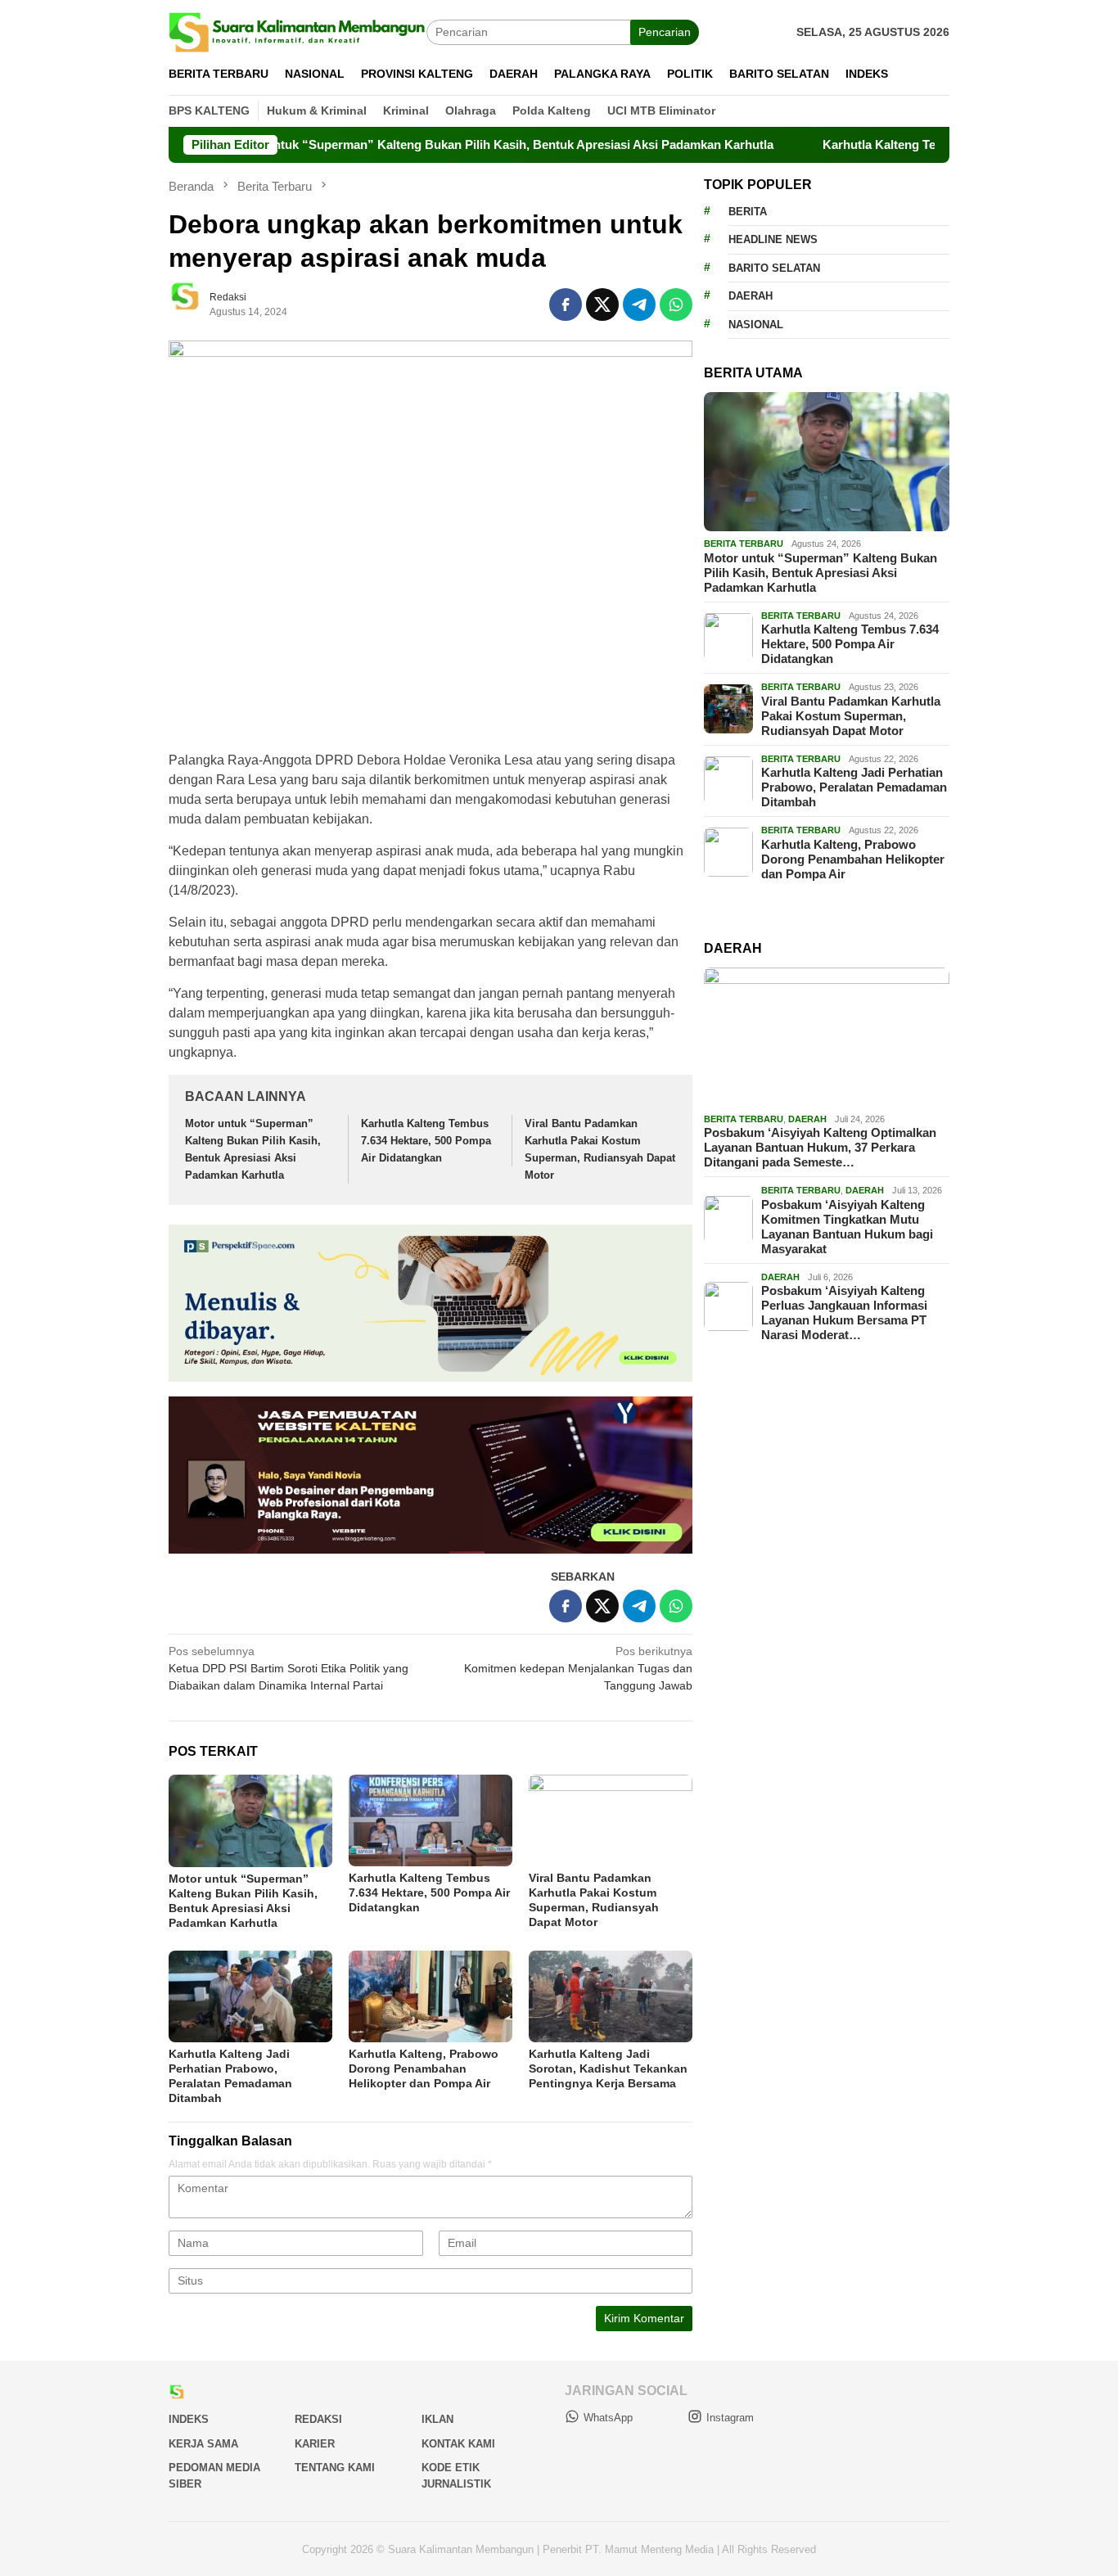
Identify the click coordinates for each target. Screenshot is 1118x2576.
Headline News (773, 239)
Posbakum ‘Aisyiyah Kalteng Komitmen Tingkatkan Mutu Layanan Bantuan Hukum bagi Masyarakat (847, 1226)
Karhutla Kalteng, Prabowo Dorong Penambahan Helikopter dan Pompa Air (424, 2068)
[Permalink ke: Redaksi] (193, 304)
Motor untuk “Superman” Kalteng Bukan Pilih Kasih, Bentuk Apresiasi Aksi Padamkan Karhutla (429, 144)
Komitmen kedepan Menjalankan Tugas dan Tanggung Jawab (578, 1668)
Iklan (437, 2419)
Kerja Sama (203, 2444)
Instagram (730, 2418)
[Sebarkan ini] (566, 305)
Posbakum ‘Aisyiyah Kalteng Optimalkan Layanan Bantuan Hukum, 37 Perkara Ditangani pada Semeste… (820, 1147)
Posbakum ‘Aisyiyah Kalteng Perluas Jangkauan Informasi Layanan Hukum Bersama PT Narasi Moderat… (844, 1313)
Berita (748, 211)
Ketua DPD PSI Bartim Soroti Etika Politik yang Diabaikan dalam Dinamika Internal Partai (289, 1668)
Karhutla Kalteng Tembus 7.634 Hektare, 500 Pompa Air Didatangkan (426, 1141)
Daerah (751, 296)
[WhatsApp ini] (676, 305)
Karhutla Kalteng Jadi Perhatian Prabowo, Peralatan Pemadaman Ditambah (854, 787)
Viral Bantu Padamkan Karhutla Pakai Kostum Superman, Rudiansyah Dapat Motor (851, 715)
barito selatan (774, 267)
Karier (315, 2444)
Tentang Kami (335, 2468)
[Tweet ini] (602, 305)
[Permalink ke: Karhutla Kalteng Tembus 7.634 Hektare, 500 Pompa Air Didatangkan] (431, 1820)
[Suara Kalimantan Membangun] (298, 31)
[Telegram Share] (639, 305)
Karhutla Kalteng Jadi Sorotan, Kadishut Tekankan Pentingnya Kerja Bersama (608, 2068)
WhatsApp (608, 2418)
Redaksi (318, 2419)
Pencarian (665, 32)
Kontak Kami (458, 2444)
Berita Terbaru (744, 544)
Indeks (189, 2419)
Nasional (756, 324)
